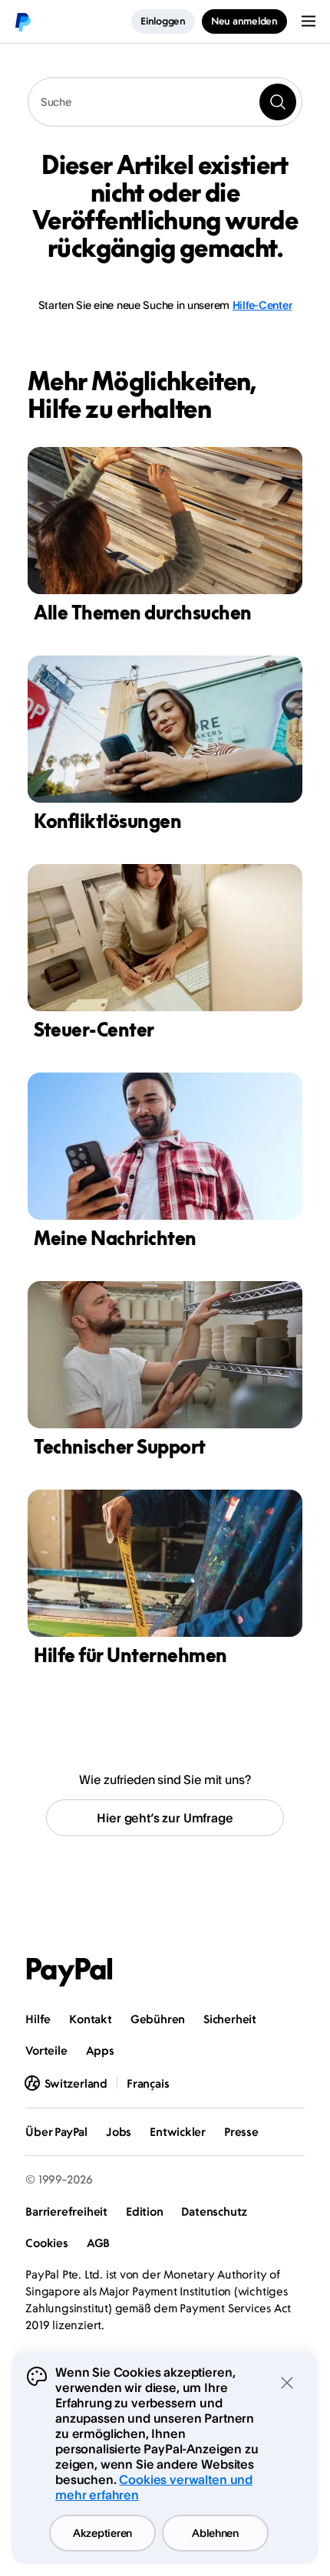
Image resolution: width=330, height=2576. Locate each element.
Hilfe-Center (262, 305)
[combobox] (165, 102)
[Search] (278, 102)
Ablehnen (215, 2533)
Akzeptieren (102, 2533)
